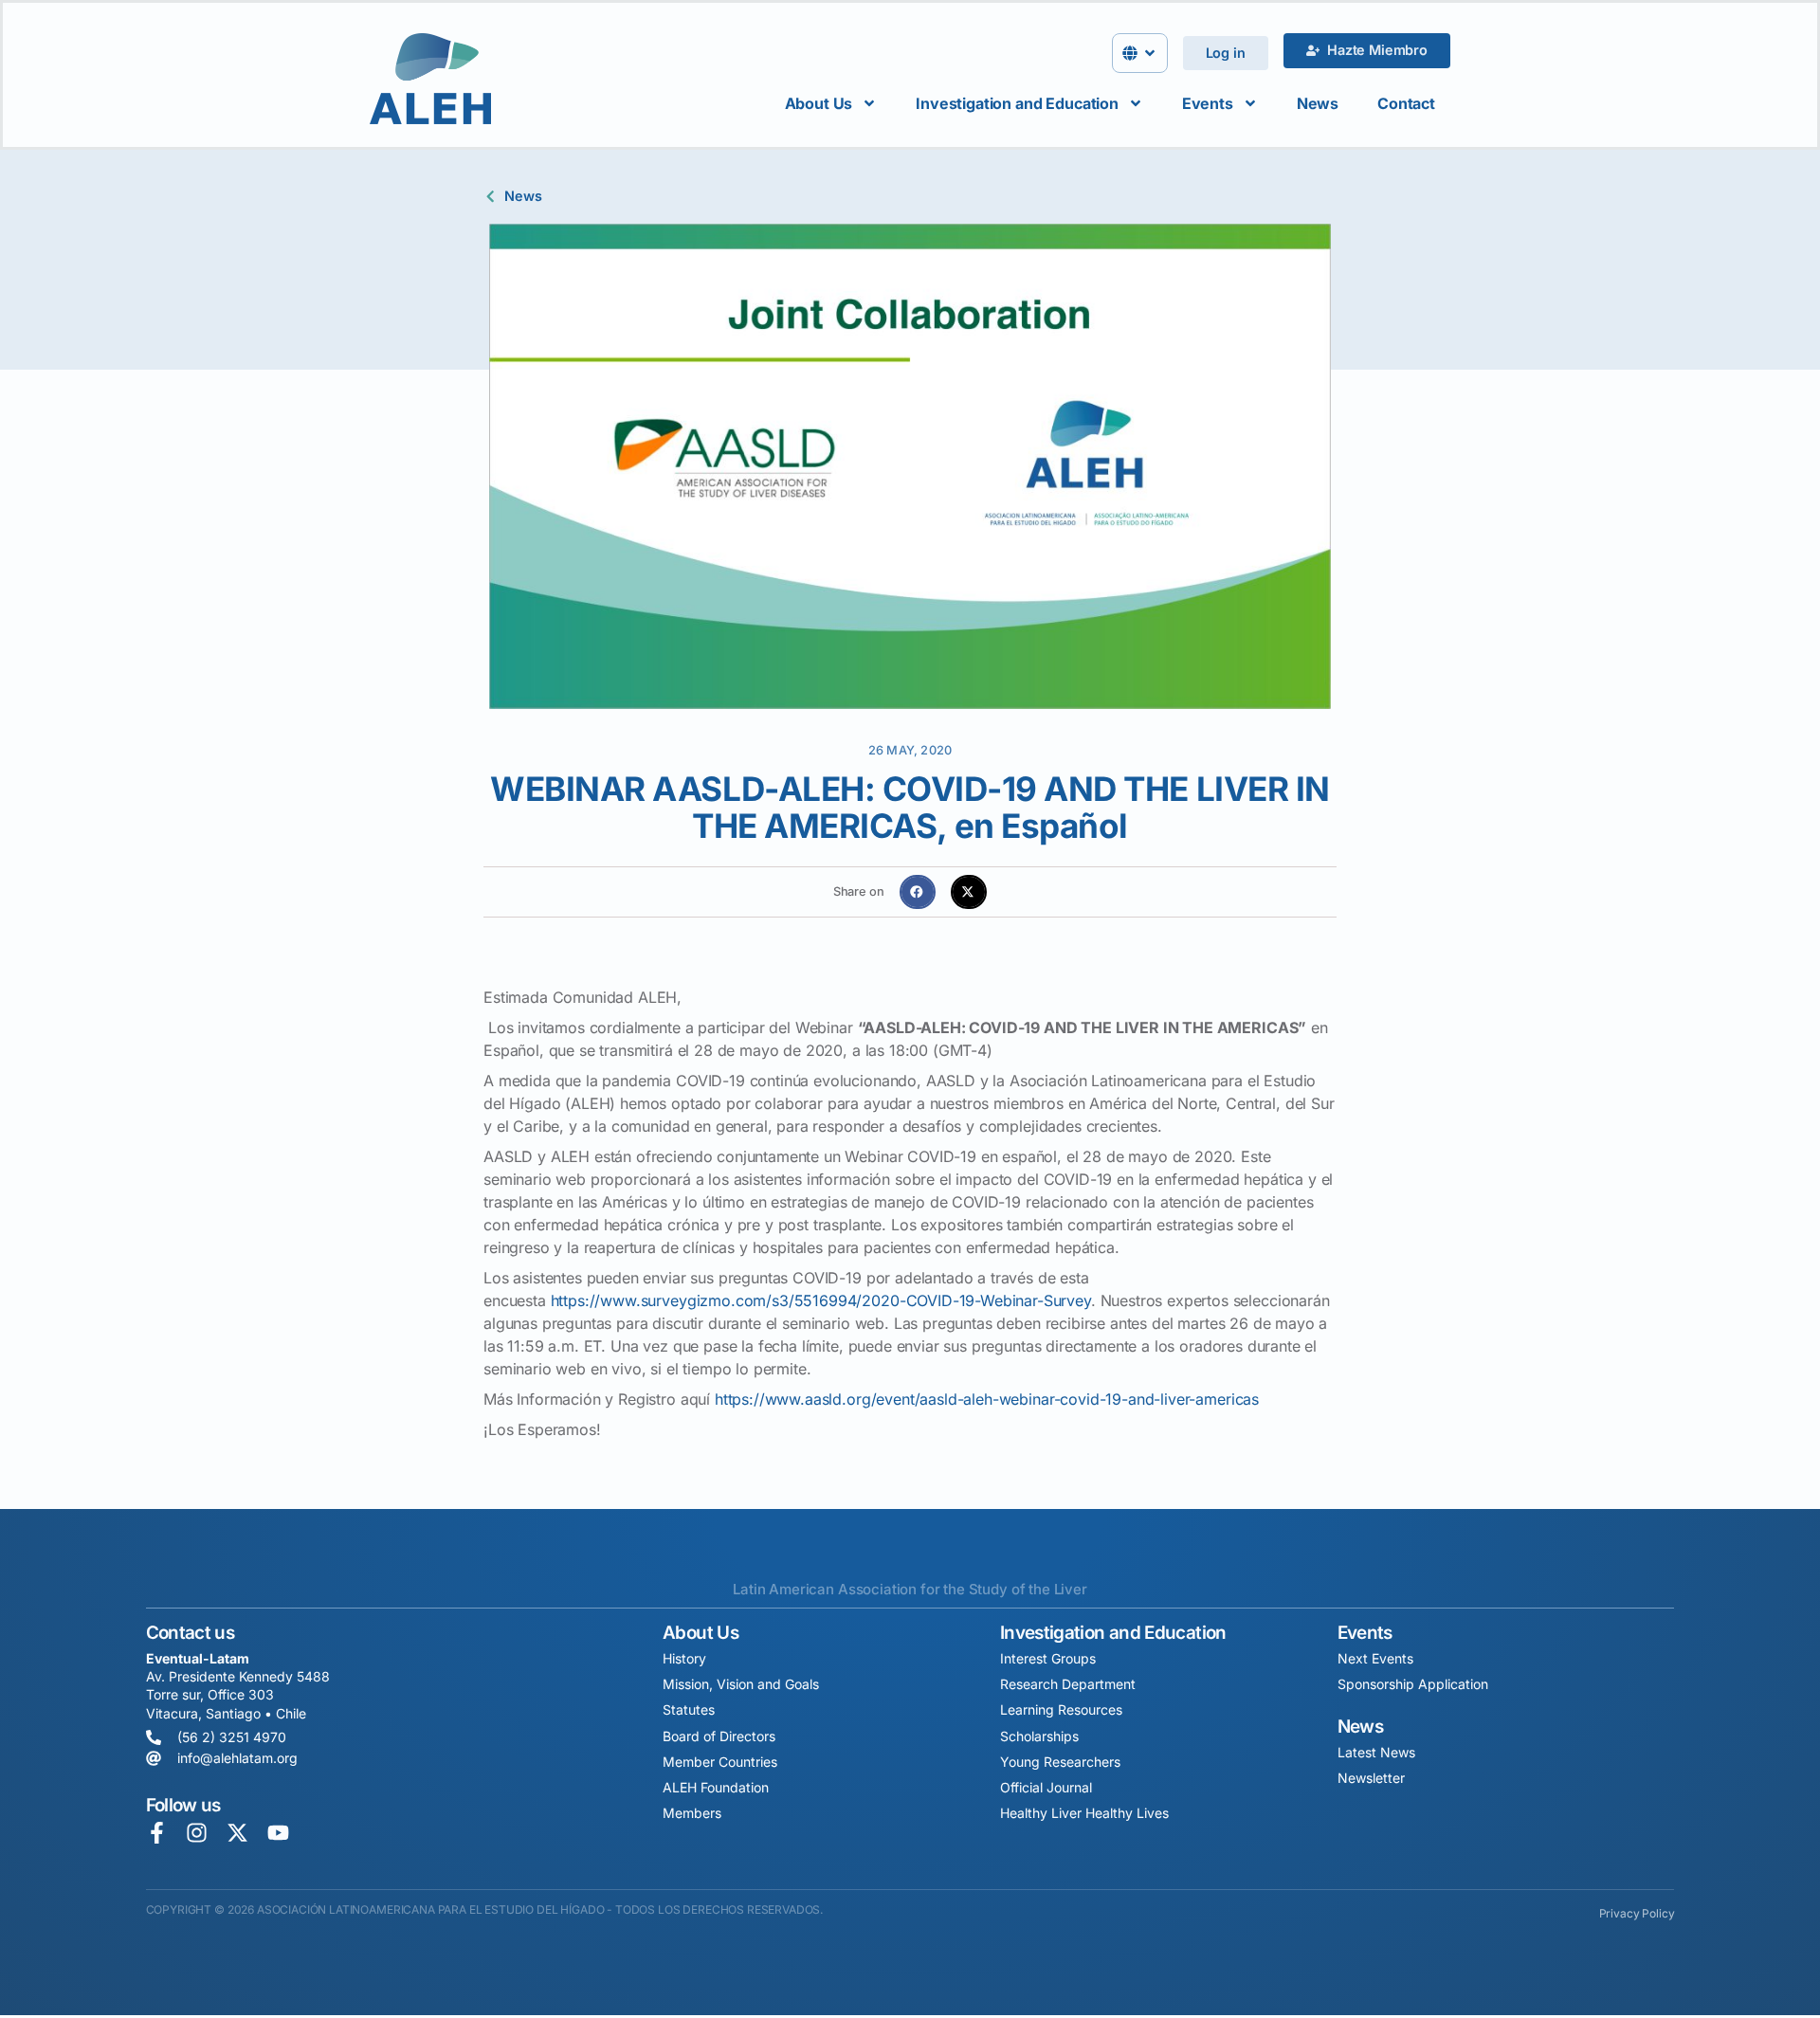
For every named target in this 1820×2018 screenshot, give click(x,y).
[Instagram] (197, 1833)
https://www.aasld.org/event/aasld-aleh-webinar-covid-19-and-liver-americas (987, 1399)
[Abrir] (1150, 53)
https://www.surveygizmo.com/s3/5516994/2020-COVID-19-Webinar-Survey (821, 1300)
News (1318, 103)
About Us (819, 103)
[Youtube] (278, 1833)
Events (1208, 103)
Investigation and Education (1017, 103)
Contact (1406, 103)
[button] (918, 892)
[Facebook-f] (157, 1833)
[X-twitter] (237, 1833)
